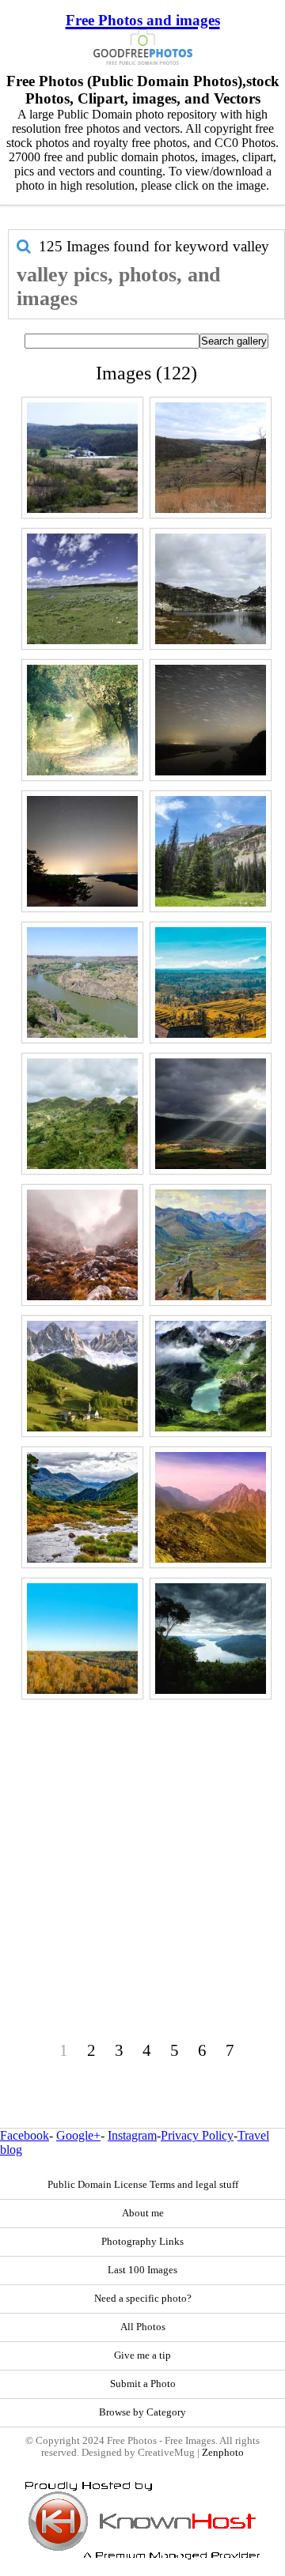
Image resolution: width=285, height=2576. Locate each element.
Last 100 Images (142, 2270)
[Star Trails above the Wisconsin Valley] (211, 720)
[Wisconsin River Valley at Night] (82, 851)
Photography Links (142, 2242)
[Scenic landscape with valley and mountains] (211, 983)
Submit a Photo (143, 2384)
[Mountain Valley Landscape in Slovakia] (211, 1507)
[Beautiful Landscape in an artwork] (211, 1245)
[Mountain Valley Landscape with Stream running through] (82, 1507)
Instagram (132, 2135)
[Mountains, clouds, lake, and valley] (211, 589)
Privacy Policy (197, 2135)
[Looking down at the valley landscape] (211, 458)
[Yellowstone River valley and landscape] (82, 589)
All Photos (143, 2327)
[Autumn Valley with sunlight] (82, 720)
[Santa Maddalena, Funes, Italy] (82, 1376)
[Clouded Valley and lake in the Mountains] (211, 1376)
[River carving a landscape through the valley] (82, 983)
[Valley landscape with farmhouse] (82, 458)
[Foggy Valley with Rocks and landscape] (82, 1245)
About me (143, 2213)
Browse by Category (142, 2412)
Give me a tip (142, 2355)
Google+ (78, 2135)
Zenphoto (223, 2453)
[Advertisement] (142, 1846)
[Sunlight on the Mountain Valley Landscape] (211, 1114)
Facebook (25, 2135)
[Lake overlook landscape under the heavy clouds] (211, 1639)
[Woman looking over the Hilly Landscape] (82, 1114)
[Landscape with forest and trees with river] (82, 1639)
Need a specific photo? (143, 2299)
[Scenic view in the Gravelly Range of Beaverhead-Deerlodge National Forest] (211, 851)
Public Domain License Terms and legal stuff (143, 2185)
